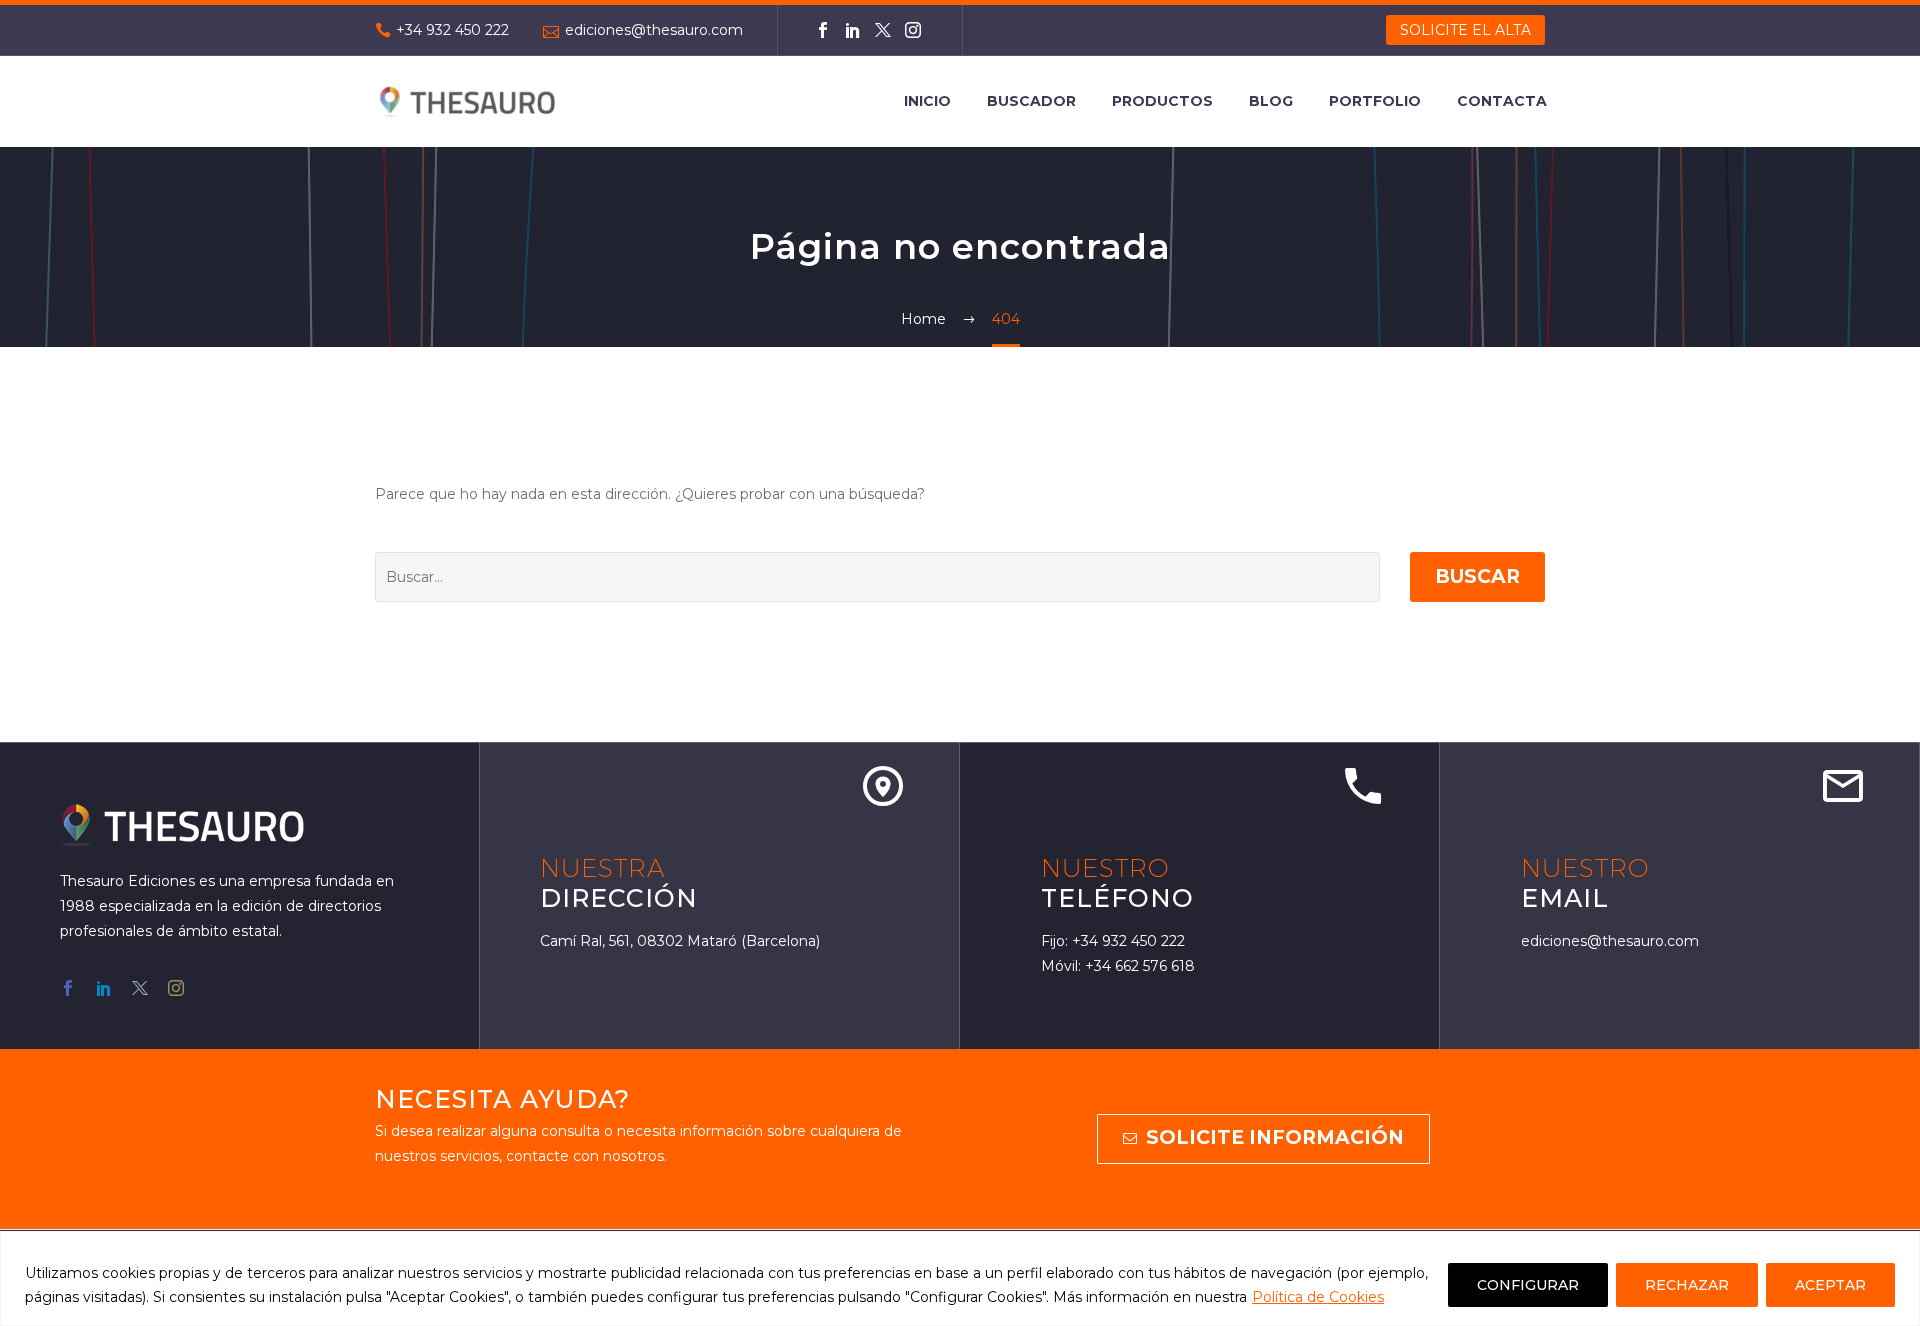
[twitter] (140, 988)
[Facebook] (823, 30)
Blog (1271, 101)
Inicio (927, 101)
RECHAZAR (1687, 1285)
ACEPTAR (1830, 1285)
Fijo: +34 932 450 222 (1113, 941)
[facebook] (68, 988)
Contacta (1502, 101)
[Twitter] (883, 30)
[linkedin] (104, 988)
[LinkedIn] (853, 30)
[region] (960, 1278)
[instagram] (176, 988)
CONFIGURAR (1528, 1285)
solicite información (1263, 1137)
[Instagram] (913, 30)
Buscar (1477, 576)
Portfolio (1375, 101)
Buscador (1031, 101)
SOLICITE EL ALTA (1465, 30)
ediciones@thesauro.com (654, 30)
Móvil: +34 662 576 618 (1118, 966)
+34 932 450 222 (452, 30)
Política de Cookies (1318, 1297)
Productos (1162, 101)
